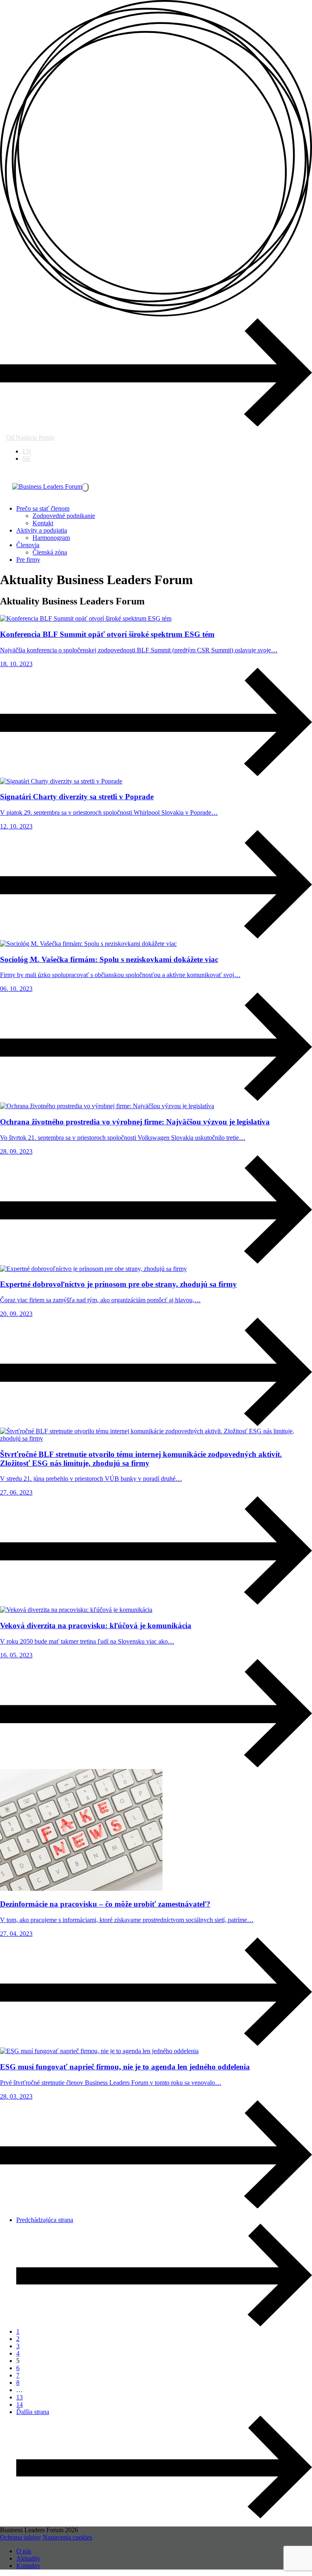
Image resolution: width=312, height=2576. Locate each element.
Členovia (28, 545)
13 (19, 2397)
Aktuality (28, 2558)
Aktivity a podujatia (42, 530)
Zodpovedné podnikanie (64, 516)
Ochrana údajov (21, 2537)
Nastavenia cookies (67, 2537)
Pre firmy (28, 560)
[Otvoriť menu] (85, 487)
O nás (24, 2551)
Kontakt (43, 523)
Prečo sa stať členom (43, 508)
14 (19, 2404)
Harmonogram (51, 538)
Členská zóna (50, 552)
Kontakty (28, 2566)
